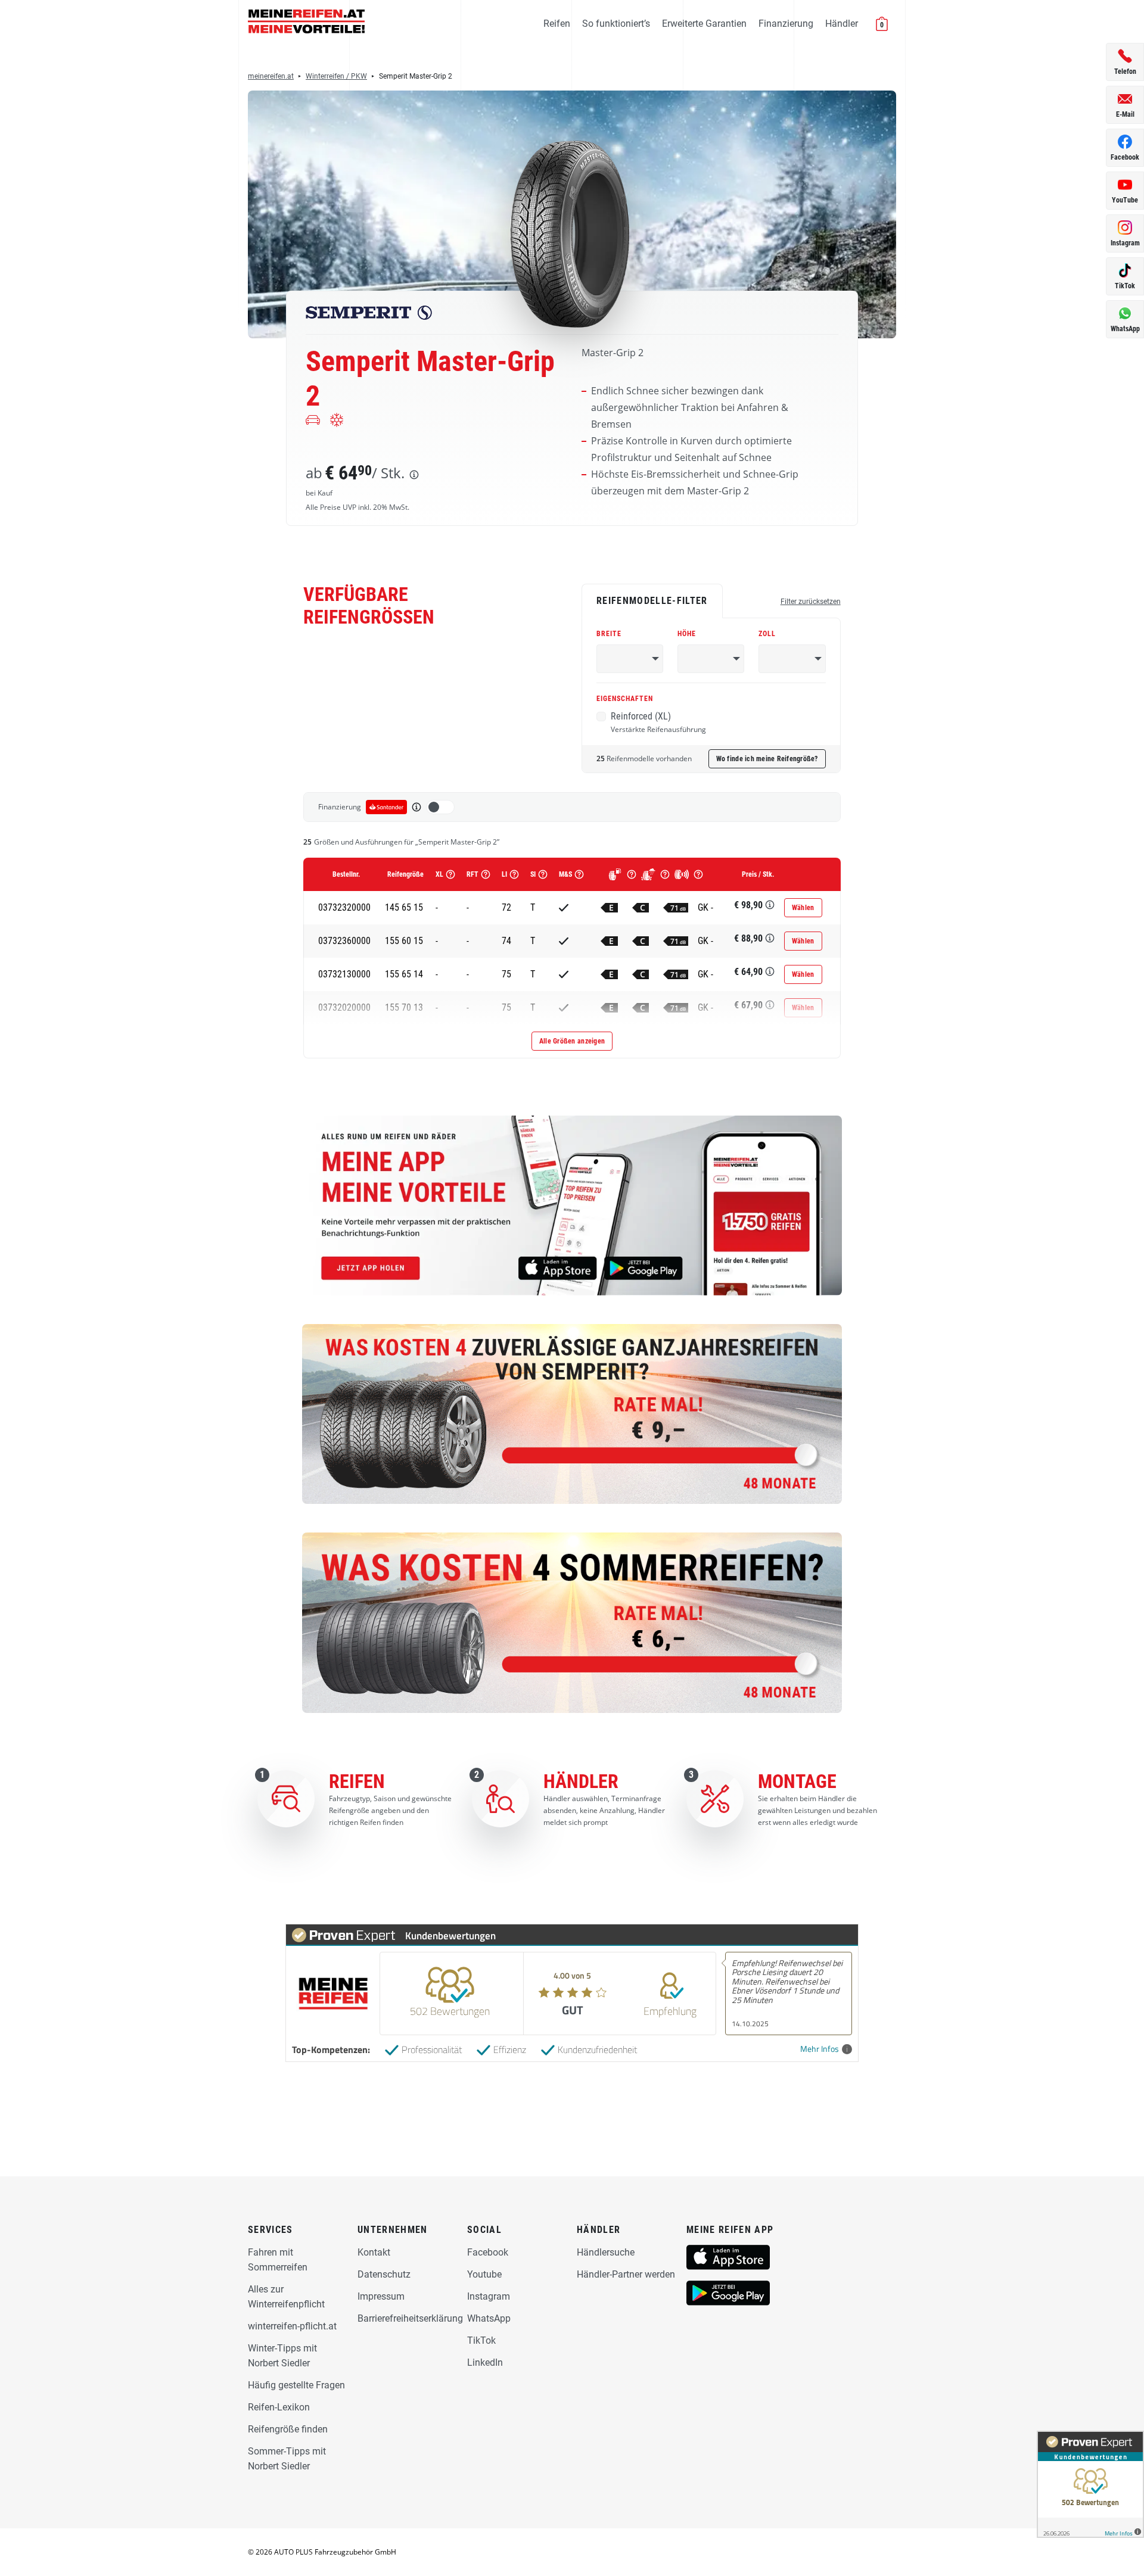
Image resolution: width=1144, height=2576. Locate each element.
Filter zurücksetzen (811, 602)
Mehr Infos (820, 2049)
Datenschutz (384, 2274)
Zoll (767, 634)
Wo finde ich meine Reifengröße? (767, 759)
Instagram (489, 2296)
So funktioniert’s (616, 24)
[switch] (440, 807)
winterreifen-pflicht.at (292, 2326)
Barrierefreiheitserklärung (410, 2318)
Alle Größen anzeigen (572, 1041)
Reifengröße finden (288, 2429)
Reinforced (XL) (658, 722)
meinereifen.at (271, 76)
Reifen (557, 24)
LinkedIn (485, 2362)
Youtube (484, 2274)
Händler (842, 24)
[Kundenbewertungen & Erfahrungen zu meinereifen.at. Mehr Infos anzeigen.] (1090, 2484)
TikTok (481, 2340)
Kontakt (374, 2252)
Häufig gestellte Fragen (296, 2385)
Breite (609, 634)
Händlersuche (606, 2252)
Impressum (381, 2296)
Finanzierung (786, 24)
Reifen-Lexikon (279, 2407)
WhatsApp (489, 2318)
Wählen (803, 908)
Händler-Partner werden (626, 2274)
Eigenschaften (625, 699)
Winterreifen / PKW (336, 76)
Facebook (488, 2252)
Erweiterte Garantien (704, 24)
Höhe (687, 634)
